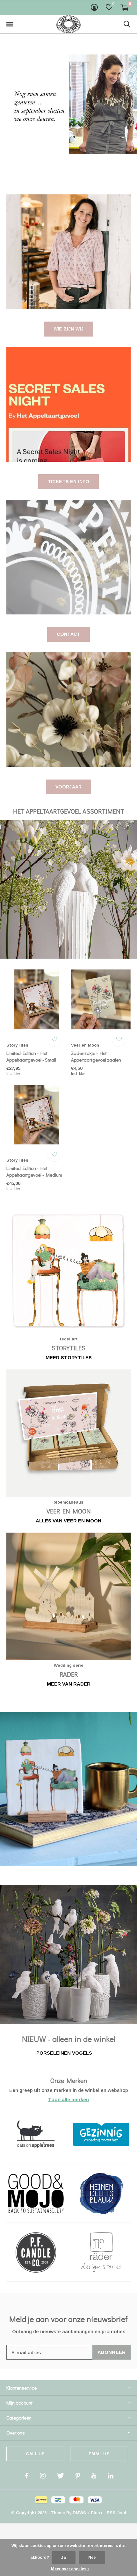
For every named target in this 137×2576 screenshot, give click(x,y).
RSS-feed (116, 2513)
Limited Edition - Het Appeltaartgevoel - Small (31, 1056)
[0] (125, 7)
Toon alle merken (68, 2099)
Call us (35, 2454)
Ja (64, 2558)
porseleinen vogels (64, 2053)
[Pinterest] (78, 2476)
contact (68, 634)
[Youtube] (94, 2476)
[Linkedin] (111, 2476)
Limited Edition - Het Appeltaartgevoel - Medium (34, 1171)
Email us (99, 2454)
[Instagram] (43, 2476)
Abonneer (112, 2352)
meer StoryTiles (69, 1357)
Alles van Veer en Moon (68, 1521)
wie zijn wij (68, 329)
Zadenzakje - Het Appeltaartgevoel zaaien (96, 1056)
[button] (10, 24)
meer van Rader (69, 1684)
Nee (92, 2558)
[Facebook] (27, 2476)
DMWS (79, 2513)
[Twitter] (61, 2476)
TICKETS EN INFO (69, 482)
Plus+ (97, 2513)
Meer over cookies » (70, 2569)
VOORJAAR (69, 787)
